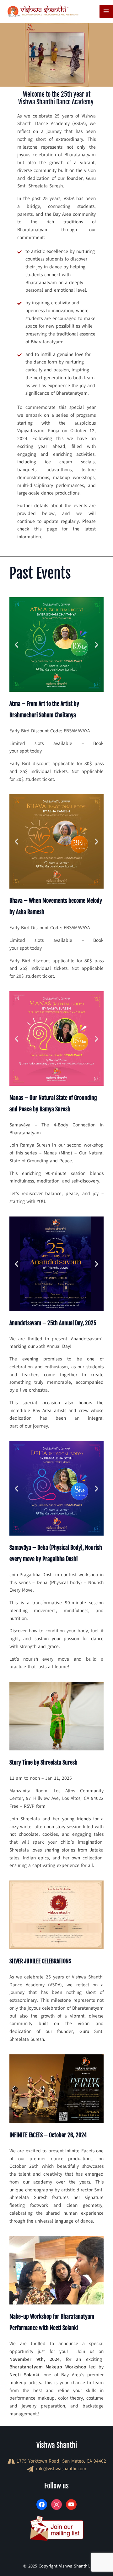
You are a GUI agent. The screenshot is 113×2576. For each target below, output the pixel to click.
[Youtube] (71, 2504)
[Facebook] (42, 2504)
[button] (16, 644)
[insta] (56, 2504)
